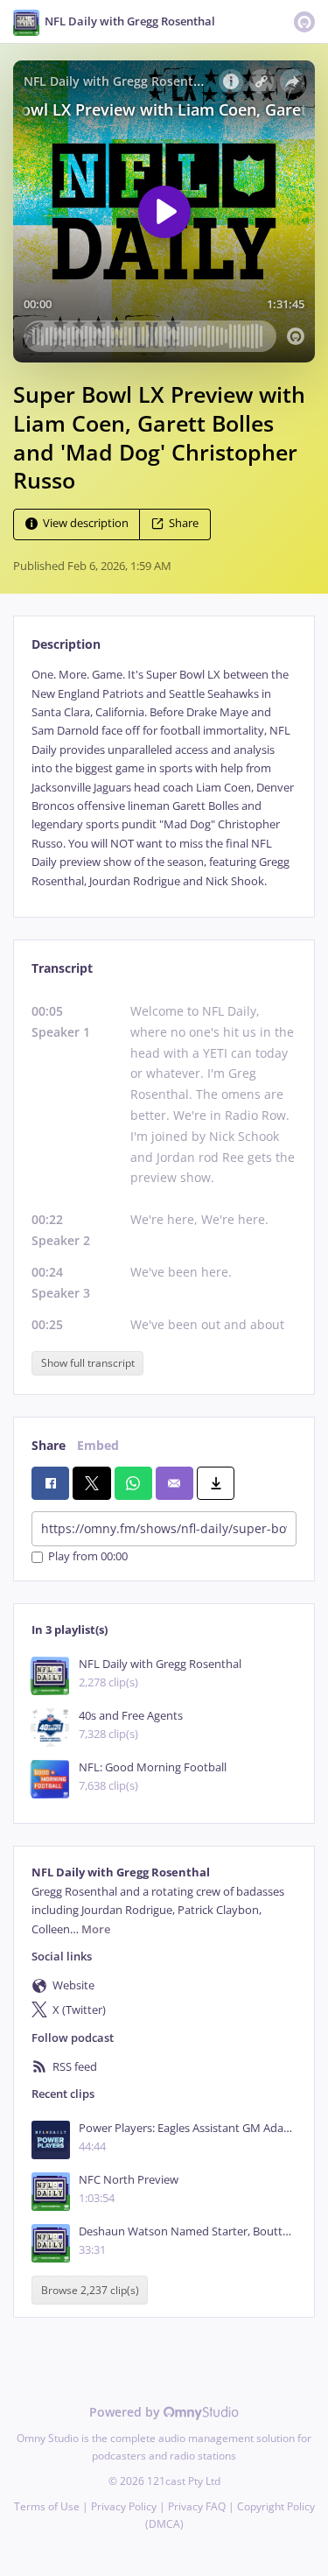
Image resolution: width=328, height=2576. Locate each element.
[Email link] (174, 1483)
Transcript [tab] (62, 968)
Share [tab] (49, 1445)
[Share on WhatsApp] (133, 1483)
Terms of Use (47, 2506)
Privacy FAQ (197, 2506)
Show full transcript (88, 1363)
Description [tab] (66, 644)
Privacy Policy (124, 2506)
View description (86, 524)
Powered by (126, 2412)
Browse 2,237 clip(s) (90, 2290)
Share (184, 524)
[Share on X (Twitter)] (91, 1483)
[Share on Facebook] (50, 1483)
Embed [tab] (98, 1445)
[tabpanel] (164, 778)
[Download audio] (216, 1483)
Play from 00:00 (88, 1557)
